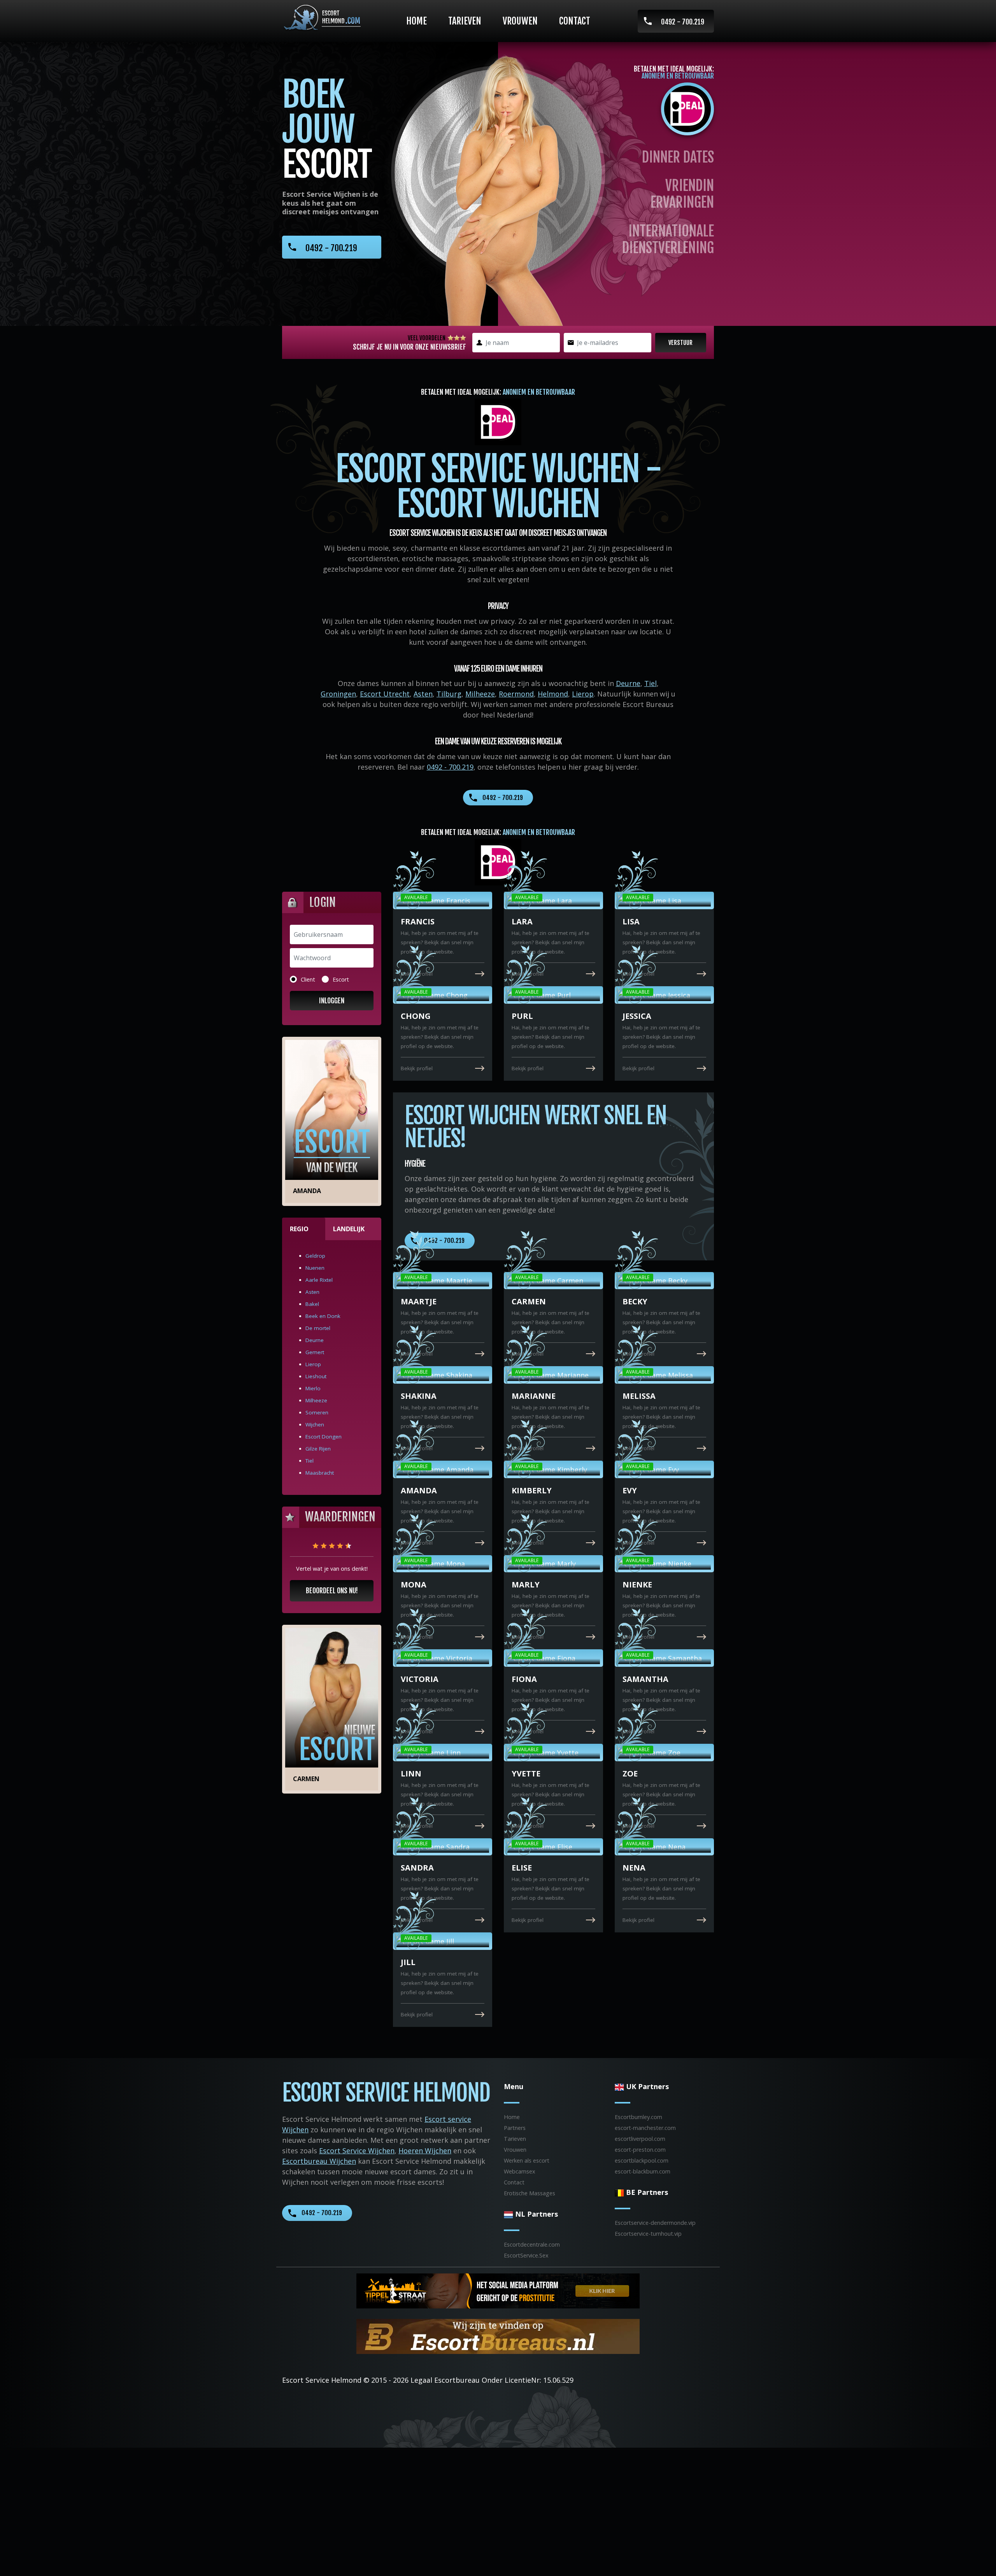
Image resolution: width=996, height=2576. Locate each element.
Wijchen (315, 1424)
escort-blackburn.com (643, 2171)
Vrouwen (520, 21)
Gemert (315, 1352)
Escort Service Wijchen (357, 2151)
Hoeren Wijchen (425, 2151)
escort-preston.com (640, 2150)
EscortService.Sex (526, 2255)
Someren (317, 1412)
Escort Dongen (324, 1437)
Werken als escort (527, 2160)
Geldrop (315, 1256)
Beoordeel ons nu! (332, 1591)
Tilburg (449, 694)
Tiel (651, 683)
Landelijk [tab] (349, 1229)
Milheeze (480, 694)
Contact (575, 21)
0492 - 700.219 (683, 22)
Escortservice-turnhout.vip (648, 2234)
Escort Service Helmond (322, 2380)
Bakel (312, 1304)
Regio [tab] (299, 1229)
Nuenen (315, 1268)
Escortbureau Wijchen (319, 2161)
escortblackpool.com (642, 2160)
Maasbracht (320, 1473)
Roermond (516, 694)
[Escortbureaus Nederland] (498, 2336)
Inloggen (332, 1001)
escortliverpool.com (640, 2139)
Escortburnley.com (638, 2117)
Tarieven (465, 21)
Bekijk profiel (417, 974)
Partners (515, 2128)
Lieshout (316, 1376)
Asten (423, 694)
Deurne (628, 683)
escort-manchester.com (645, 2128)
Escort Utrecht (385, 694)
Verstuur (680, 343)
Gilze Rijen (318, 1449)
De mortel (318, 1328)
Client (308, 979)
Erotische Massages (530, 2193)
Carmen (306, 1779)
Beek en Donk (323, 1316)
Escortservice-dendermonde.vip (655, 2223)
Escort (341, 979)
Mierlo (313, 1388)
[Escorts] (498, 2290)
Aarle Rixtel (319, 1280)
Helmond (553, 694)
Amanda (307, 1191)
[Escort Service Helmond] (321, 18)
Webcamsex (520, 2171)
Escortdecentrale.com (532, 2244)
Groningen (338, 694)
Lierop (583, 694)
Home (416, 21)
